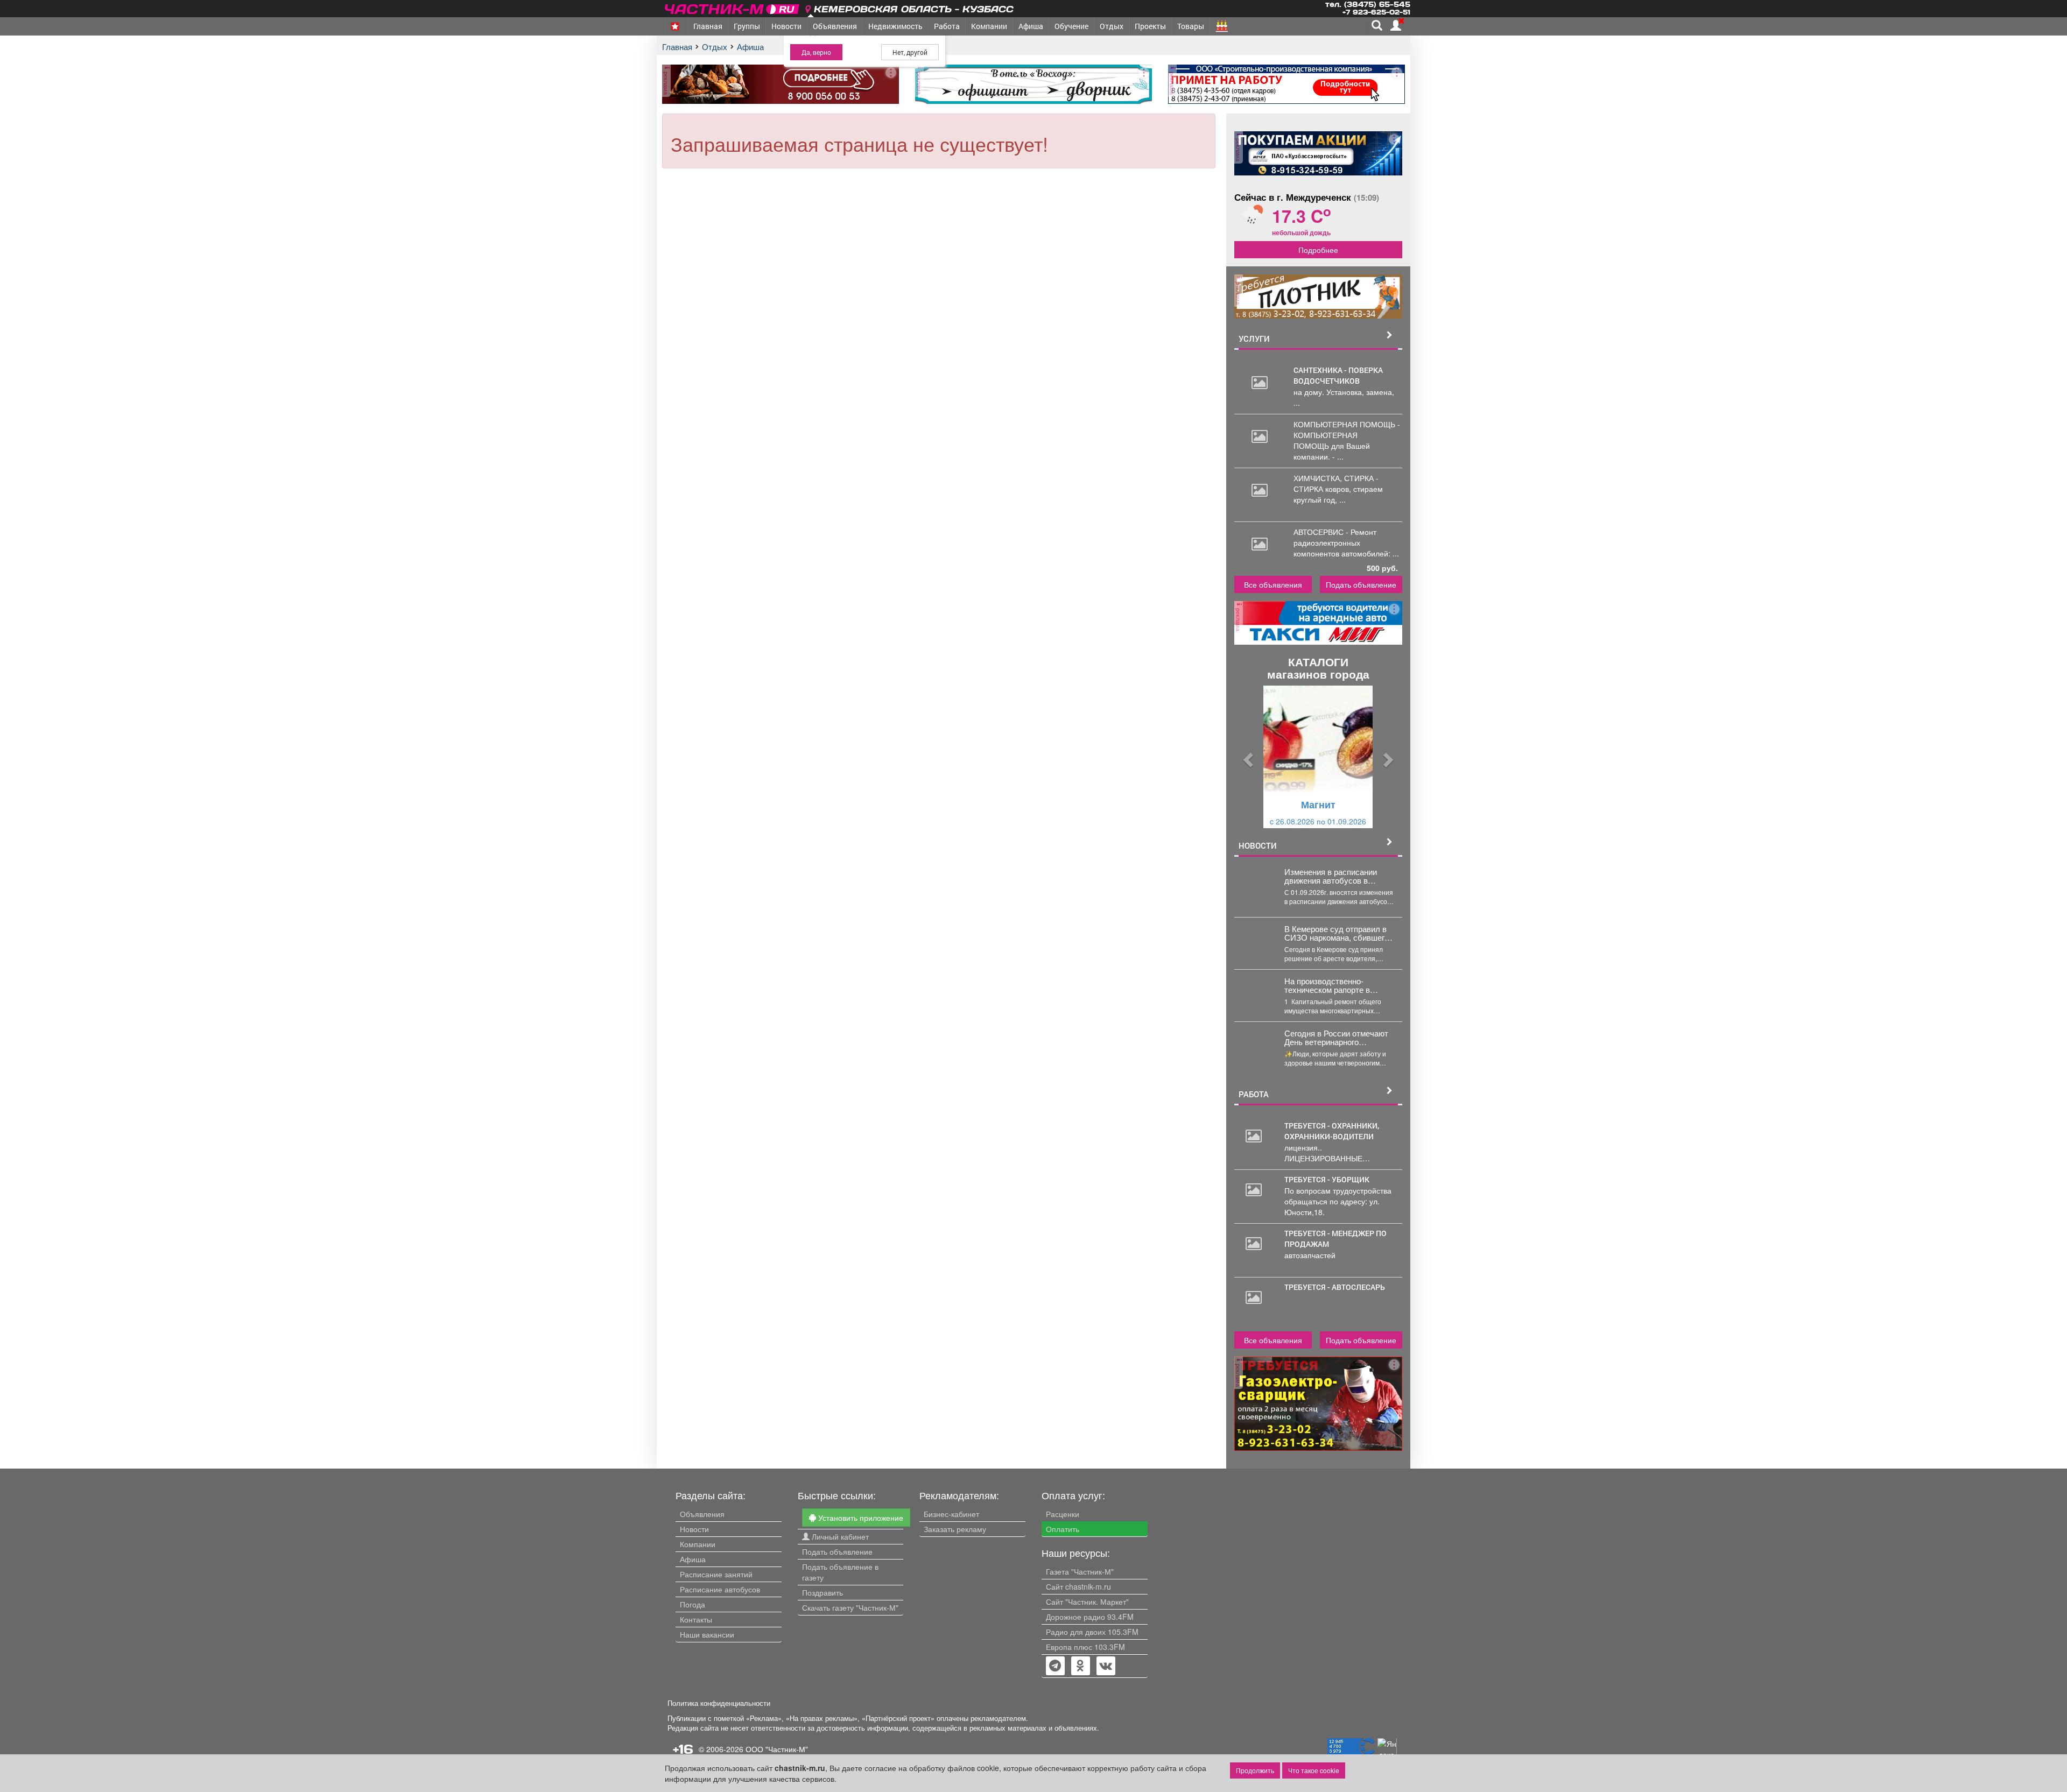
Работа (947, 26)
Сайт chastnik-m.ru (1078, 1586)
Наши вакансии (707, 1634)
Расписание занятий (716, 1574)
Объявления (835, 26)
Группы (747, 26)
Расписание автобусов (720, 1589)
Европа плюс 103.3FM (1085, 1647)
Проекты (1150, 26)
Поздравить (822, 1592)
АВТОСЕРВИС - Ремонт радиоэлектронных (1335, 537)
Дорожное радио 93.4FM (1090, 1617)
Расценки (1063, 1514)
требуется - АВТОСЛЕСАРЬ (1335, 1287)
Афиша (1031, 26)
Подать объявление (1361, 584)
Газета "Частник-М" (1080, 1571)
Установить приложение (860, 1518)
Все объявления (1273, 584)
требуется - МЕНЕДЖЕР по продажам (1335, 1239)
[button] (1247, 757)
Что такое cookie (1314, 1770)
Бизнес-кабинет (951, 1514)
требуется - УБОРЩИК (1327, 1179)
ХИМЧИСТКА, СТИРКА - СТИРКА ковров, (1336, 483)
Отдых (1112, 26)
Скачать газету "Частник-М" (850, 1607)
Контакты (696, 1619)
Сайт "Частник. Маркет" (1087, 1601)
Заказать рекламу (955, 1529)
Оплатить (1063, 1529)
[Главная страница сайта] (733, 7)
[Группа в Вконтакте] (1106, 1667)
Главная (708, 26)
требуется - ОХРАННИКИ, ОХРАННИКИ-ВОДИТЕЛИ (1332, 1131)
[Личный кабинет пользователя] (1396, 25)
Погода (692, 1604)
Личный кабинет (839, 1536)
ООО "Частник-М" (777, 1749)
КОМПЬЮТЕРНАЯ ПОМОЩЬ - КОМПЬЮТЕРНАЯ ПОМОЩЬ (1347, 435)
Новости (786, 26)
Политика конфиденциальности (719, 1703)
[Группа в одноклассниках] (1055, 1667)
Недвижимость (895, 26)
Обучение (1071, 26)
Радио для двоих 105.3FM (1092, 1632)
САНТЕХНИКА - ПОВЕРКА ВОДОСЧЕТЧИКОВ (1338, 375)
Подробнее (1318, 250)
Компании (989, 26)
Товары (1191, 26)
